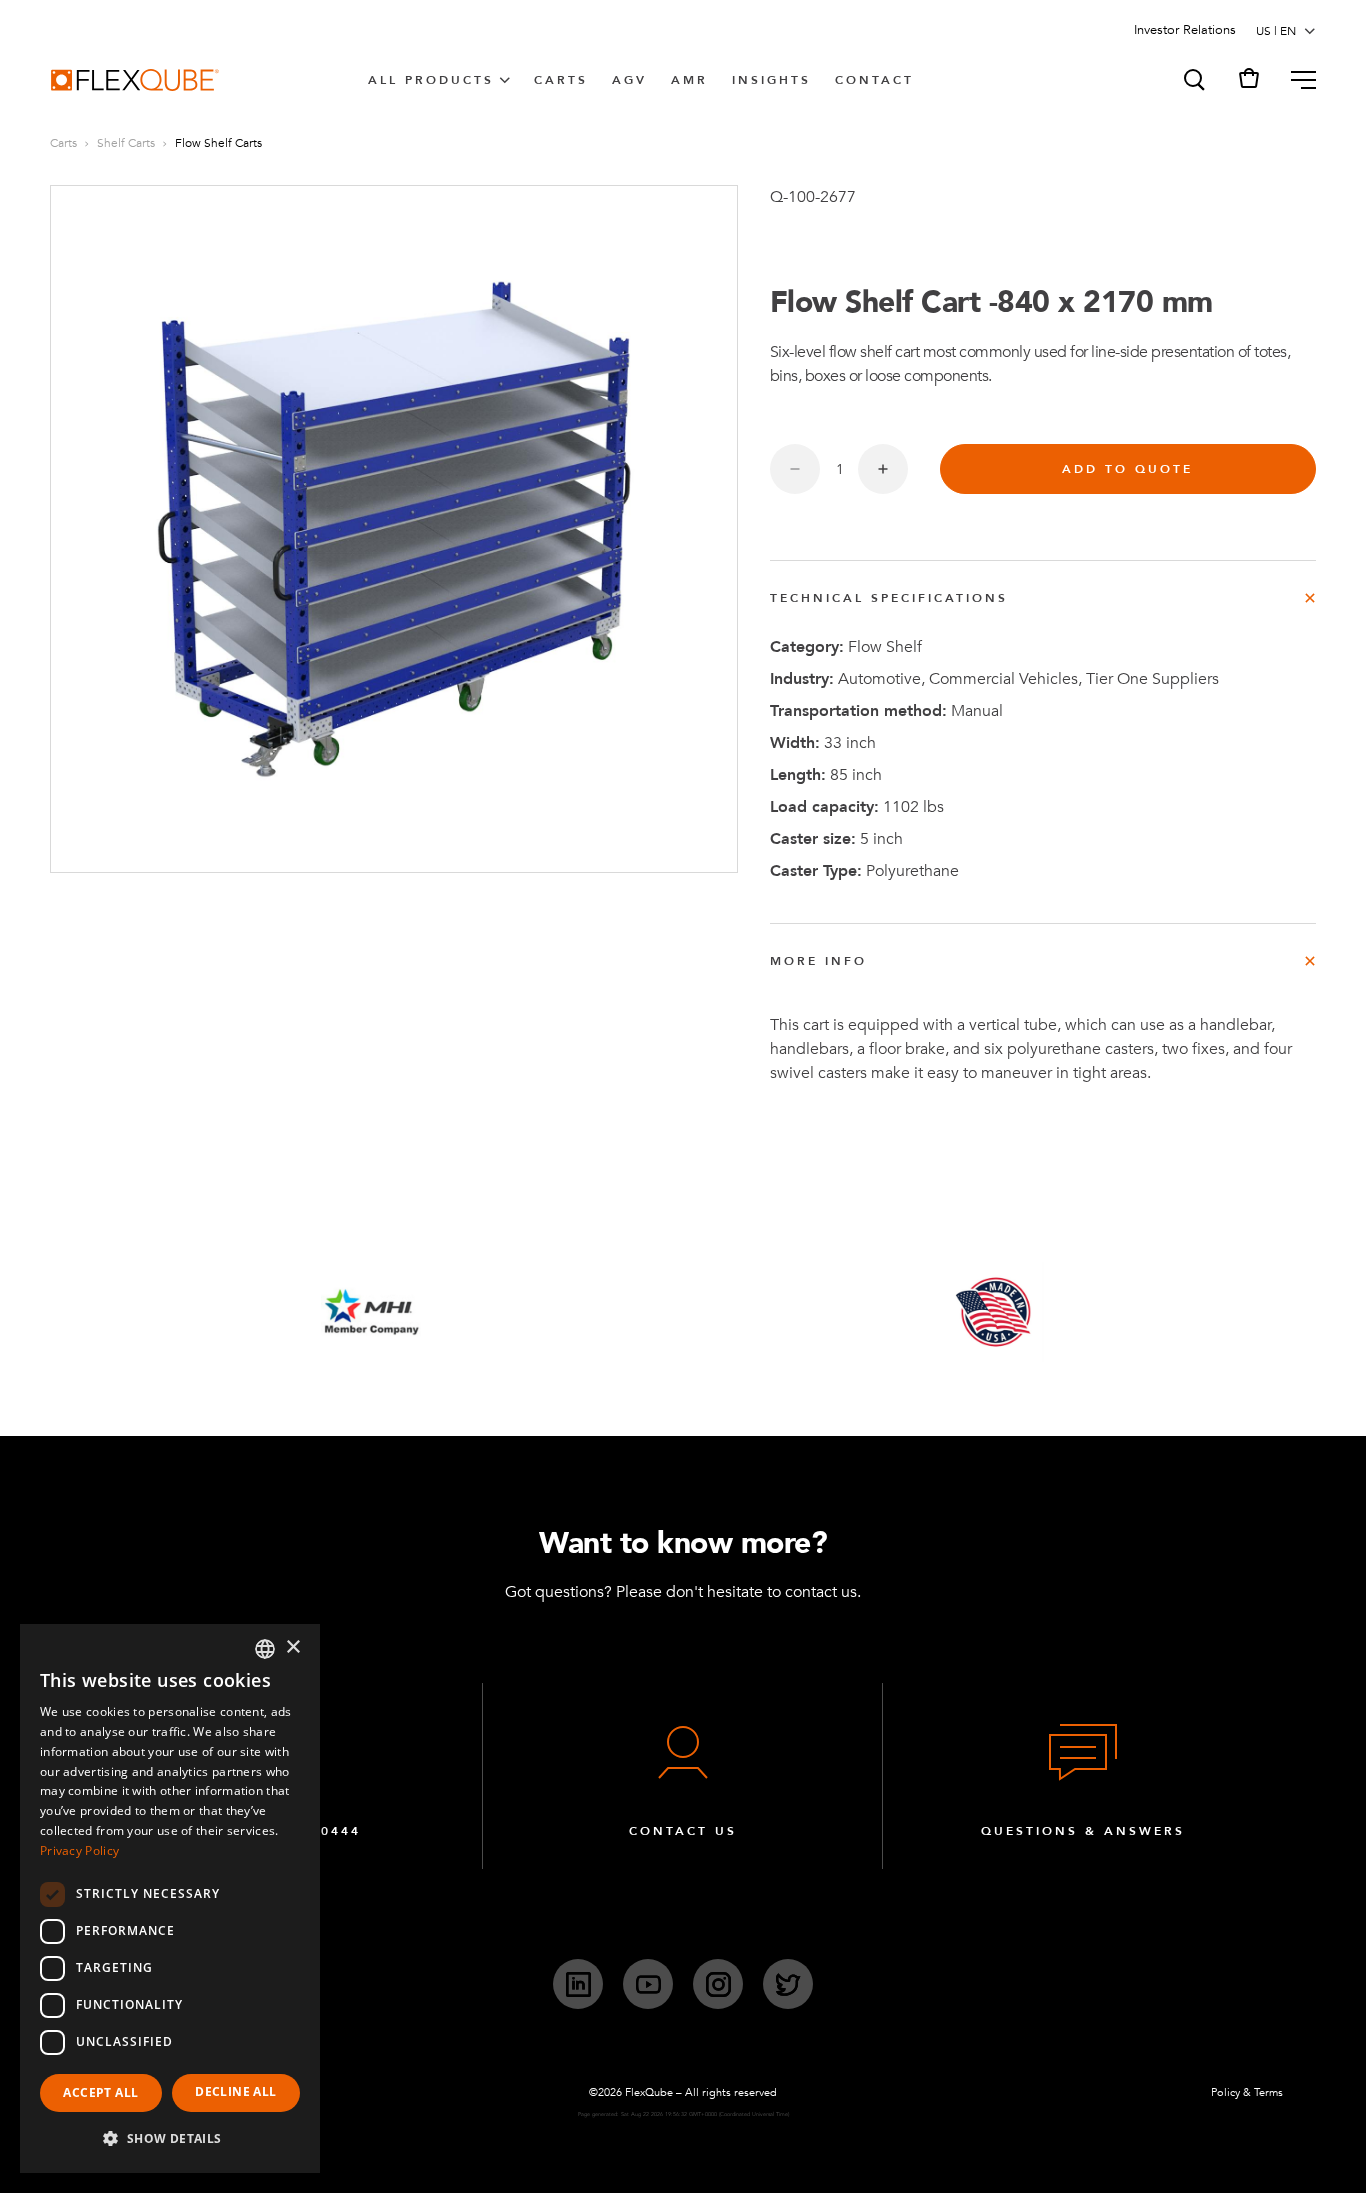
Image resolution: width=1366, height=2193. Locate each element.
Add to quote (1127, 469)
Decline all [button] (235, 2091)
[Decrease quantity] (795, 469)
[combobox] (265, 1649)
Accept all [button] (100, 2092)
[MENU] (1295, 80)
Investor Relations (1185, 30)
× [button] (292, 1647)
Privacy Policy (79, 1850)
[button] (1193, 80)
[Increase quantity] (883, 469)
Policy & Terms (1247, 2092)
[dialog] (170, 1898)
